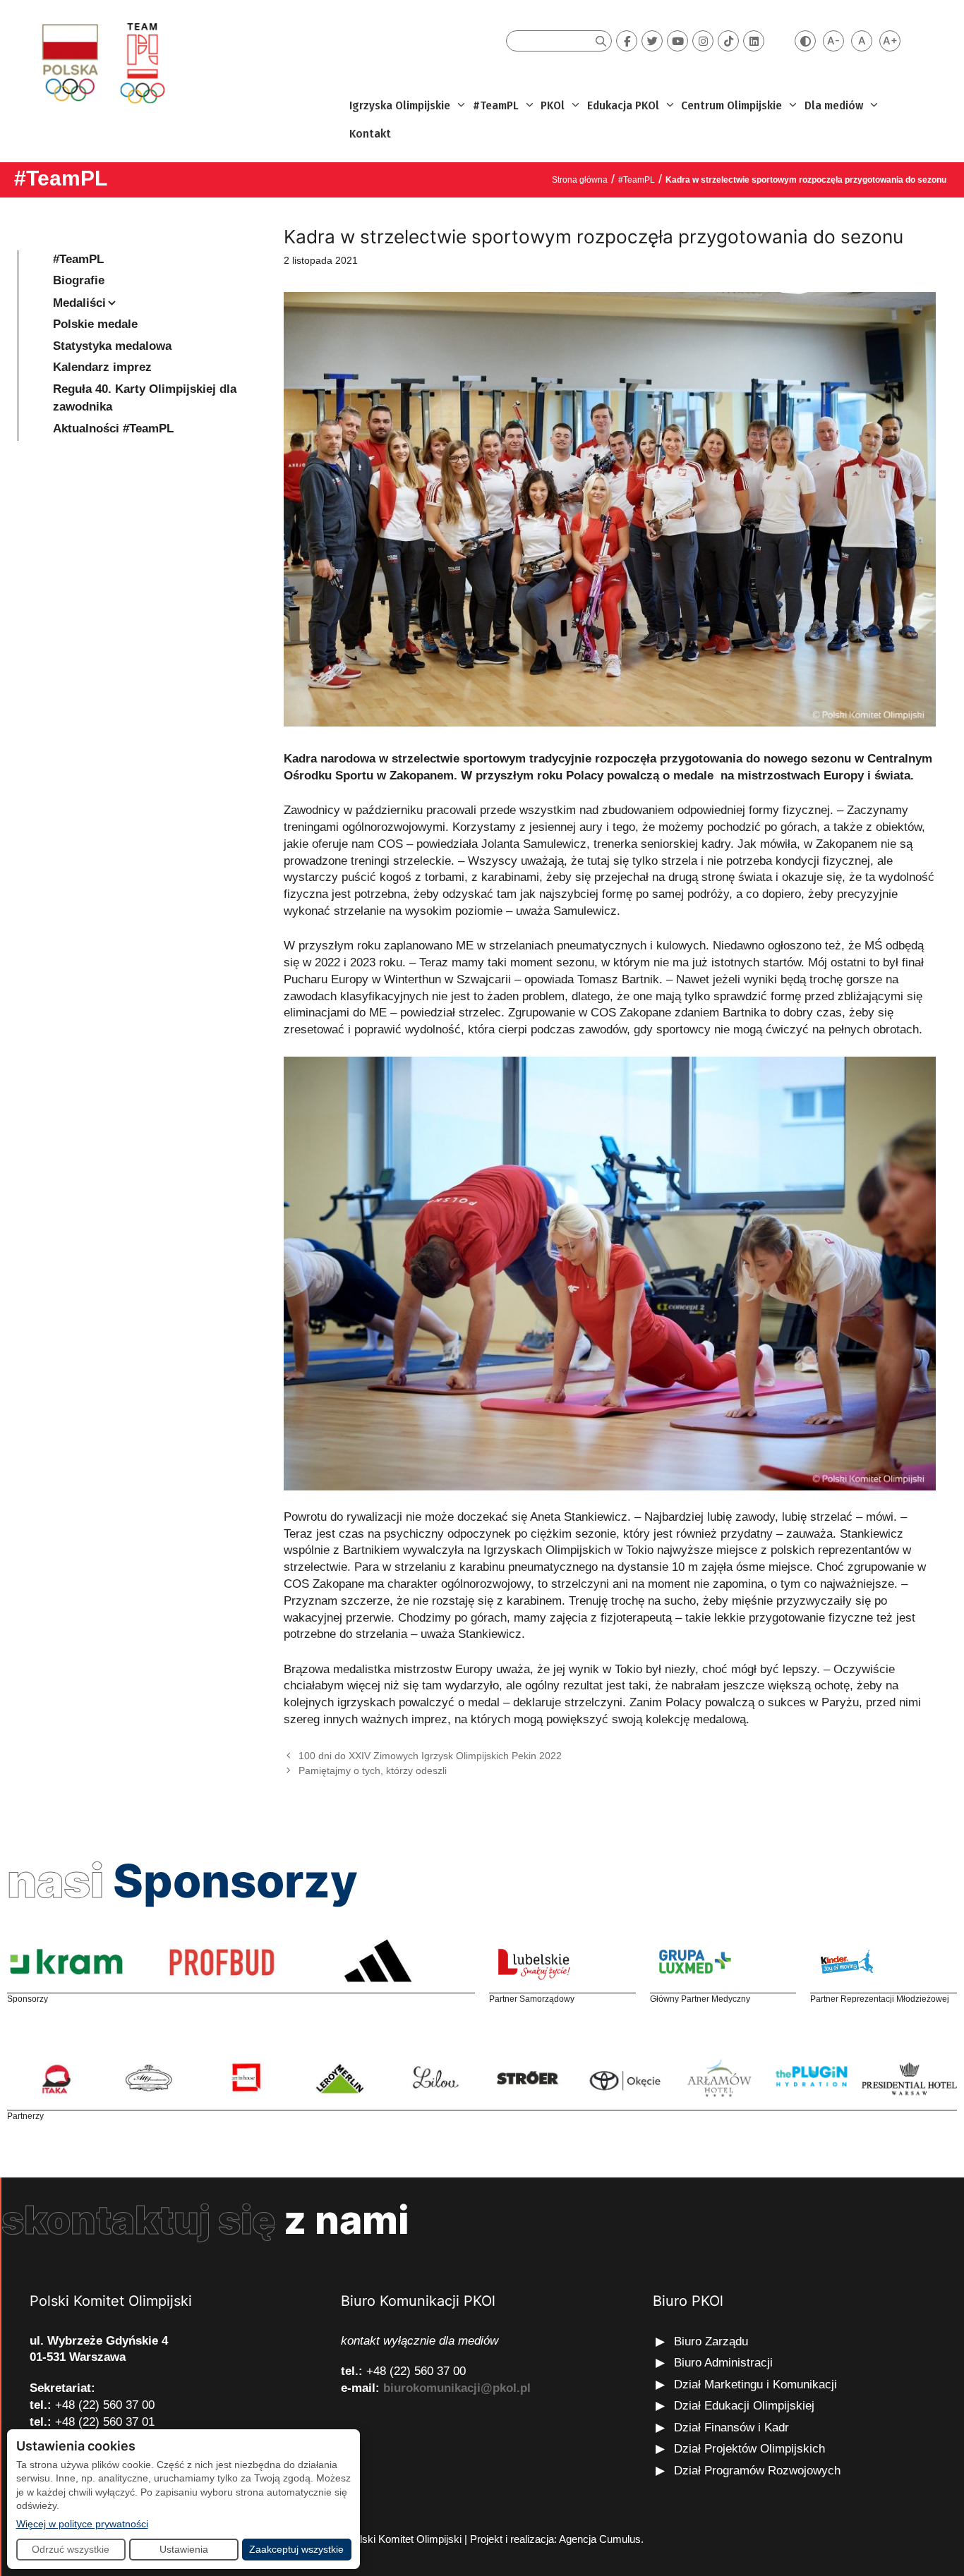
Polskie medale (95, 324)
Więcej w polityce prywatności (82, 2523)
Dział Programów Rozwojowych (757, 2471)
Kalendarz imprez (102, 367)
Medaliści (79, 303)
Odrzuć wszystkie (71, 2549)
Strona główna (580, 180)
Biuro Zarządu (711, 2341)
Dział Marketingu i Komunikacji (755, 2384)
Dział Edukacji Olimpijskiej (744, 2406)
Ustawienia (184, 2549)
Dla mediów (834, 105)
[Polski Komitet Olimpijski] (101, 62)
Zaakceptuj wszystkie (296, 2549)
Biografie (79, 280)
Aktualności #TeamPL (113, 429)
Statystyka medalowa (112, 346)
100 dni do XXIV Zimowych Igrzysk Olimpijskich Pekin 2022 (430, 1756)
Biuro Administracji (723, 2363)
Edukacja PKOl (623, 105)
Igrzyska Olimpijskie (400, 105)
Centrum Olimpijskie (731, 105)
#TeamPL (496, 105)
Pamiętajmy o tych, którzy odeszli (373, 1770)
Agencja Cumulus (600, 2539)
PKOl (553, 105)
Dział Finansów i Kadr (733, 2428)
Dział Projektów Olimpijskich (749, 2449)
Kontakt (370, 134)
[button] (460, 106)
